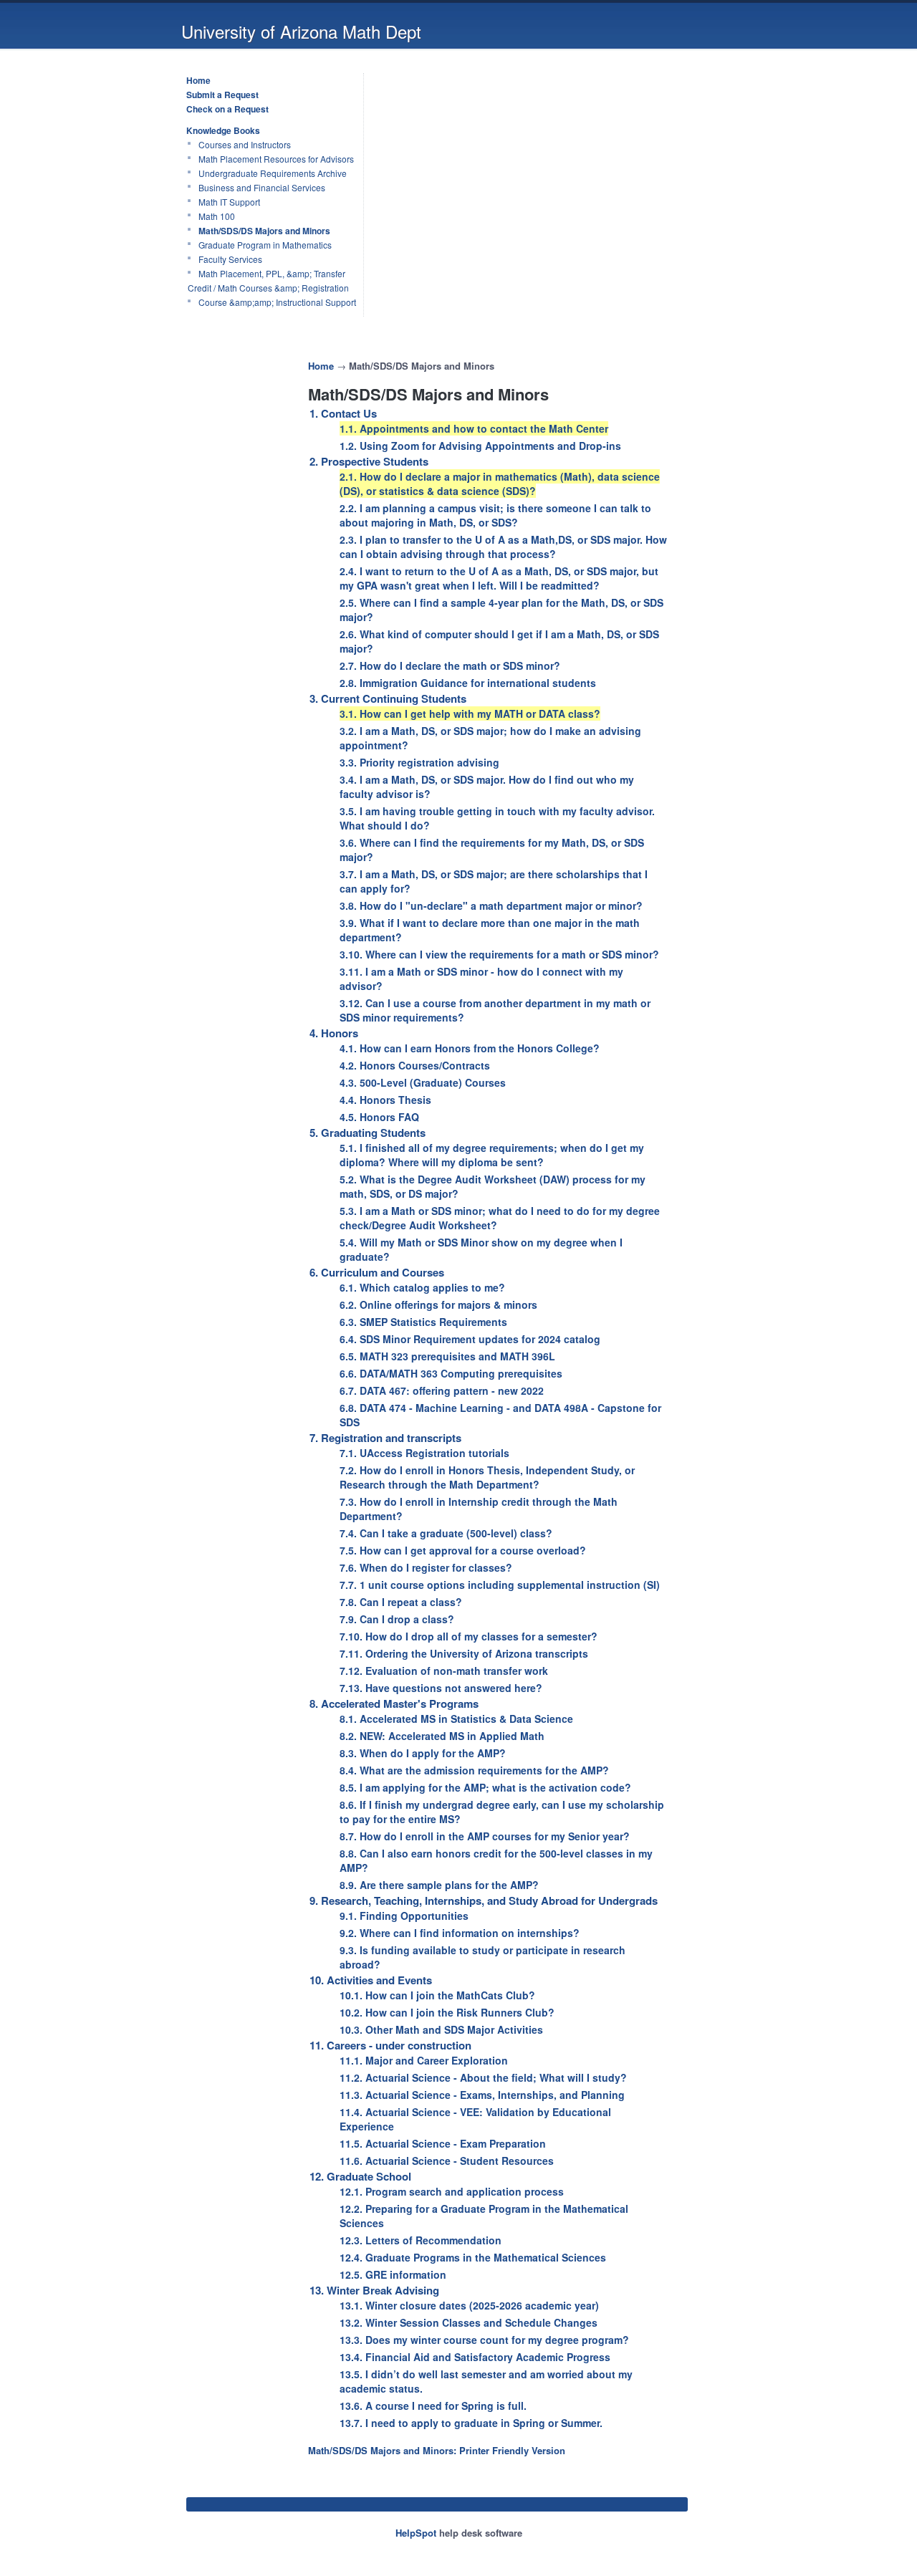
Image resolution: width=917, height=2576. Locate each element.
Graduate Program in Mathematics (265, 245)
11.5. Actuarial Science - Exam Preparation (443, 2143)
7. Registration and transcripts (385, 1438)
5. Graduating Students (368, 1133)
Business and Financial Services (262, 187)
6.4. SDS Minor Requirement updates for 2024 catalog (470, 1339)
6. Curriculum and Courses (377, 1272)
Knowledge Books (223, 130)
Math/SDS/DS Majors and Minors (264, 231)
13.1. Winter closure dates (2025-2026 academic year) (469, 2305)
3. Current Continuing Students (388, 698)
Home (198, 80)
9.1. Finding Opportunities (404, 1916)
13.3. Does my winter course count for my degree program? (484, 2340)
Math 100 (217, 216)
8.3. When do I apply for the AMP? (423, 1753)
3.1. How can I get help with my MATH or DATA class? (470, 713)
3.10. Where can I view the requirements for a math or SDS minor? (499, 954)
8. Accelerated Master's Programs (394, 1703)
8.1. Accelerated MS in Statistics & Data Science (456, 1719)
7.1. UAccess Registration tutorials (424, 1453)
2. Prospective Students (369, 461)
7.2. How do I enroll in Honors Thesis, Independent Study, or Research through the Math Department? (487, 1477)
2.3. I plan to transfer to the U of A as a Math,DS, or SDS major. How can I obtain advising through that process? (503, 547)
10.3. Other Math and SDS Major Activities (441, 2029)
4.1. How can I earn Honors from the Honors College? (470, 1048)
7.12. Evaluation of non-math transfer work (444, 1671)
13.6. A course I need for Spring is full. (433, 2406)
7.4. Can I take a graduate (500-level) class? (446, 1533)
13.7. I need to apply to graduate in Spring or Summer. (471, 2423)
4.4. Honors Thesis (385, 1100)
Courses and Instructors (245, 144)
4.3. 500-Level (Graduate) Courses (423, 1082)
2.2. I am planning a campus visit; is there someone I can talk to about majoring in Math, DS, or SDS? (495, 515)
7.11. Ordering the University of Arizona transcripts (464, 1653)
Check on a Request (227, 109)
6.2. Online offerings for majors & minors (438, 1304)
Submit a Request (222, 95)
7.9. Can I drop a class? (397, 1619)
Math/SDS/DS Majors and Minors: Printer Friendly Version (437, 2450)
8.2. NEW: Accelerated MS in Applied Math (442, 1736)
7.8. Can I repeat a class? (401, 1602)
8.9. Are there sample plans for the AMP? (439, 1885)
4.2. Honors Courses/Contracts (415, 1065)
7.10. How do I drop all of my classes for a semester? (469, 1636)
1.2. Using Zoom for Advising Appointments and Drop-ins (480, 446)
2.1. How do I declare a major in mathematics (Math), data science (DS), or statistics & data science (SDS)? (500, 484)
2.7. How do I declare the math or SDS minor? (450, 665)
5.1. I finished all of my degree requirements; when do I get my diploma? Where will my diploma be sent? (492, 1155)
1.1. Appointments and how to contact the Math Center (474, 428)
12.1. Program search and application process (452, 2191)
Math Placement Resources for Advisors (276, 159)
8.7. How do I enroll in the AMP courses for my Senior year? (485, 1836)
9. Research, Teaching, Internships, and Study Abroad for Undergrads (484, 1900)
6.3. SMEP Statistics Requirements (423, 1322)
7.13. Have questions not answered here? (441, 1688)
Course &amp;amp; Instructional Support (277, 302)
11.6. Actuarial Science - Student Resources (447, 2161)
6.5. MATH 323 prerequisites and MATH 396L (447, 1356)
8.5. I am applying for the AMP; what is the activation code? (485, 1787)
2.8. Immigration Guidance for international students (468, 683)
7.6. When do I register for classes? (426, 1567)
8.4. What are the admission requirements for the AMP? (474, 1770)
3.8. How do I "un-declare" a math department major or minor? (491, 905)
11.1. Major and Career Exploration (424, 2060)
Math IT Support (229, 202)
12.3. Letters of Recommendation (421, 2240)
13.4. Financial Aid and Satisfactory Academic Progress (475, 2357)
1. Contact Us (343, 413)
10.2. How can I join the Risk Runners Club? (447, 2012)
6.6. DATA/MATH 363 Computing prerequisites (451, 1373)
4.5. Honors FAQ (379, 1117)
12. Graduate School (360, 2176)
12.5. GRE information (393, 2274)
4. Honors (334, 1033)
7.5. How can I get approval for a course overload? (463, 1550)
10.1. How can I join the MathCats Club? (437, 1995)
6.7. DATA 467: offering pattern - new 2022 (442, 1390)
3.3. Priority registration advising (419, 762)
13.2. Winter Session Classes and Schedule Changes (469, 2322)
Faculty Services (230, 259)
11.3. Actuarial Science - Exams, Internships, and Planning (482, 2095)
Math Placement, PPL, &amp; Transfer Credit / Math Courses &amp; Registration (268, 280)
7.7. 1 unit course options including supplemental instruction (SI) (500, 1585)
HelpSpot (416, 2533)
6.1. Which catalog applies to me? (422, 1287)
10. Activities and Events (371, 1980)
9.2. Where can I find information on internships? (460, 1933)
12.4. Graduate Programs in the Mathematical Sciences (473, 2257)
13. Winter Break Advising (374, 2290)
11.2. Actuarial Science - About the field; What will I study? (483, 2077)
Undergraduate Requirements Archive (273, 173)
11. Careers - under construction (390, 2045)
